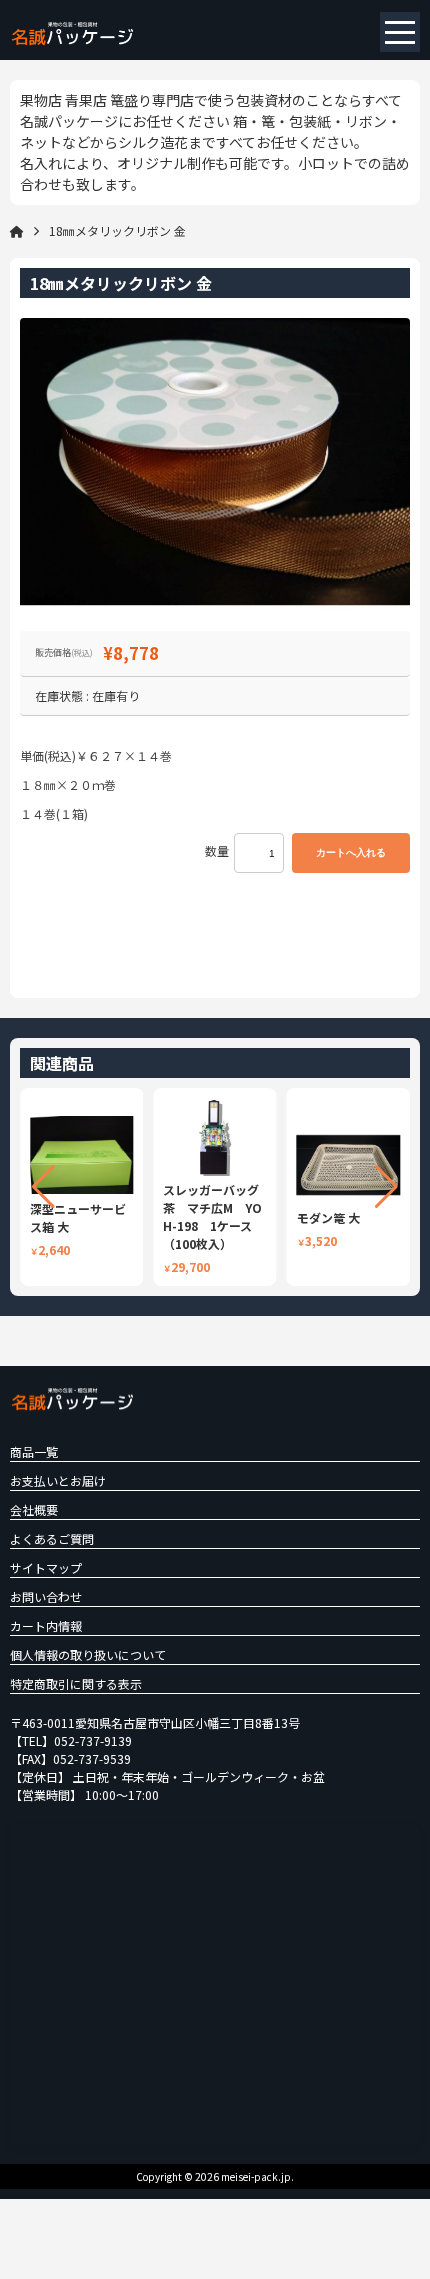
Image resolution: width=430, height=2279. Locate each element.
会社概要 (34, 1509)
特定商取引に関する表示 (76, 1683)
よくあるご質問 (52, 1538)
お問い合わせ (46, 1596)
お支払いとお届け (58, 1480)
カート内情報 (46, 1625)
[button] (43, 1187)
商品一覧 (34, 1451)
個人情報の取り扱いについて (88, 1654)
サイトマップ (46, 1567)
